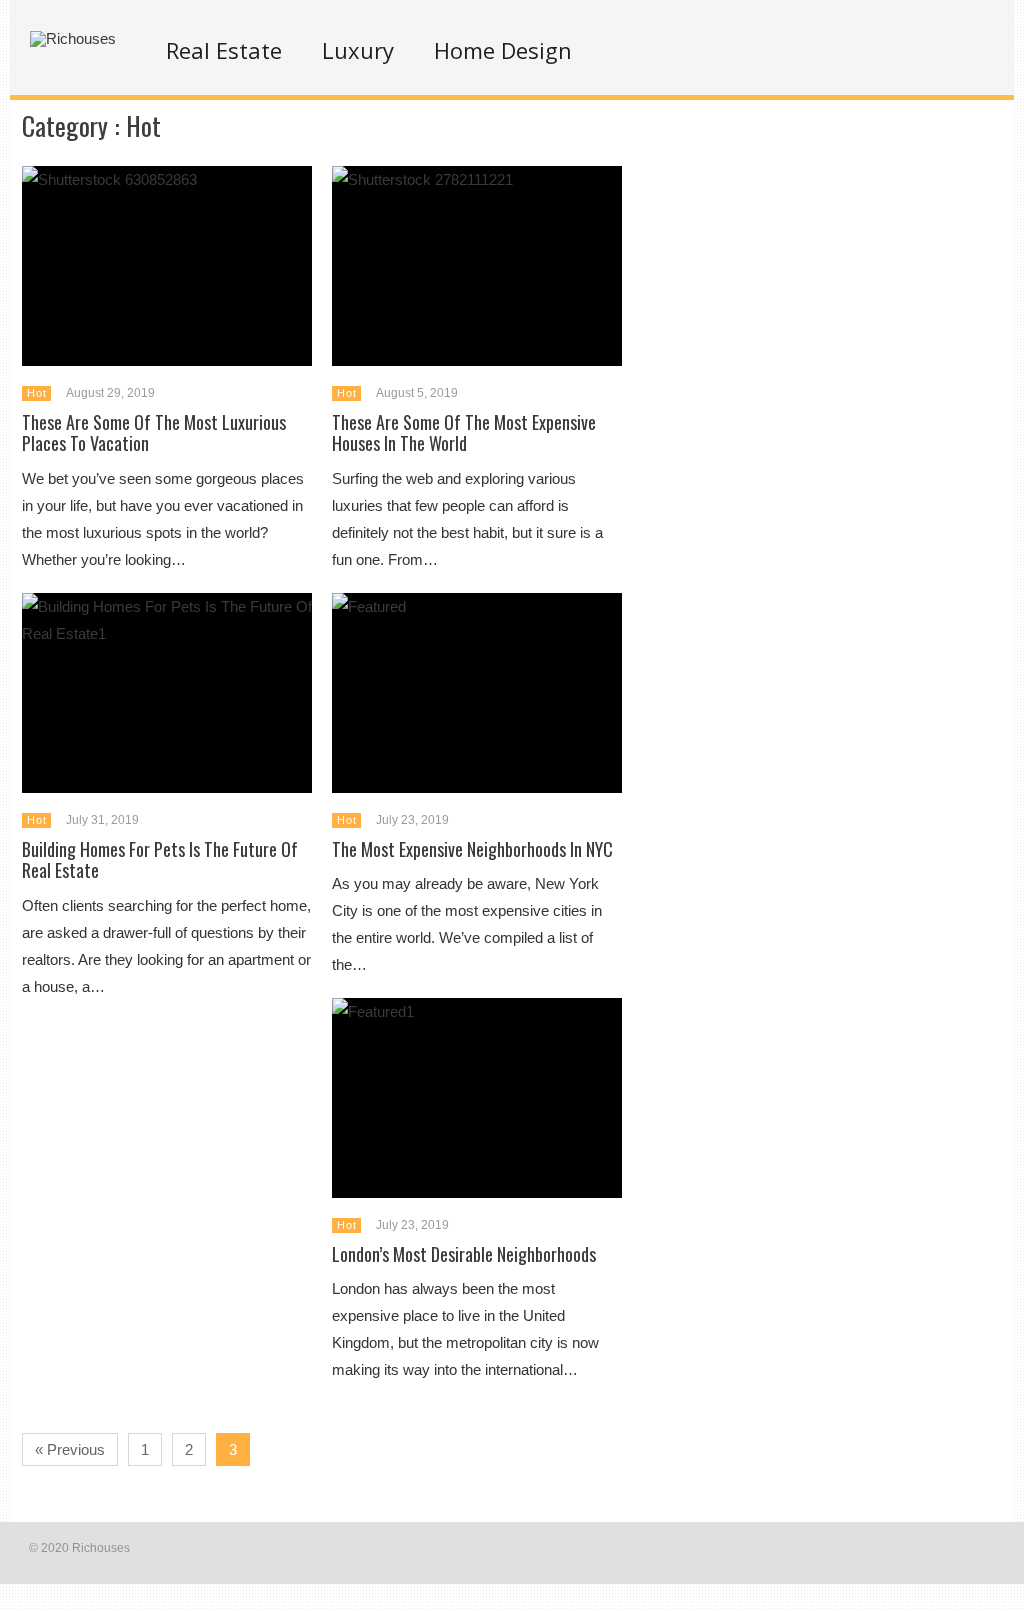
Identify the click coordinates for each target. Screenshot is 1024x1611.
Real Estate (224, 50)
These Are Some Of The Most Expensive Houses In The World (464, 433)
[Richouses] (73, 38)
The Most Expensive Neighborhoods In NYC (472, 849)
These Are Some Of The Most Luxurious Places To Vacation (154, 433)
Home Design (503, 50)
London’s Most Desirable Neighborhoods (464, 1254)
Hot (36, 393)
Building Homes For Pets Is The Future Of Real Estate (160, 860)
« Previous (70, 1449)
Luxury (358, 50)
